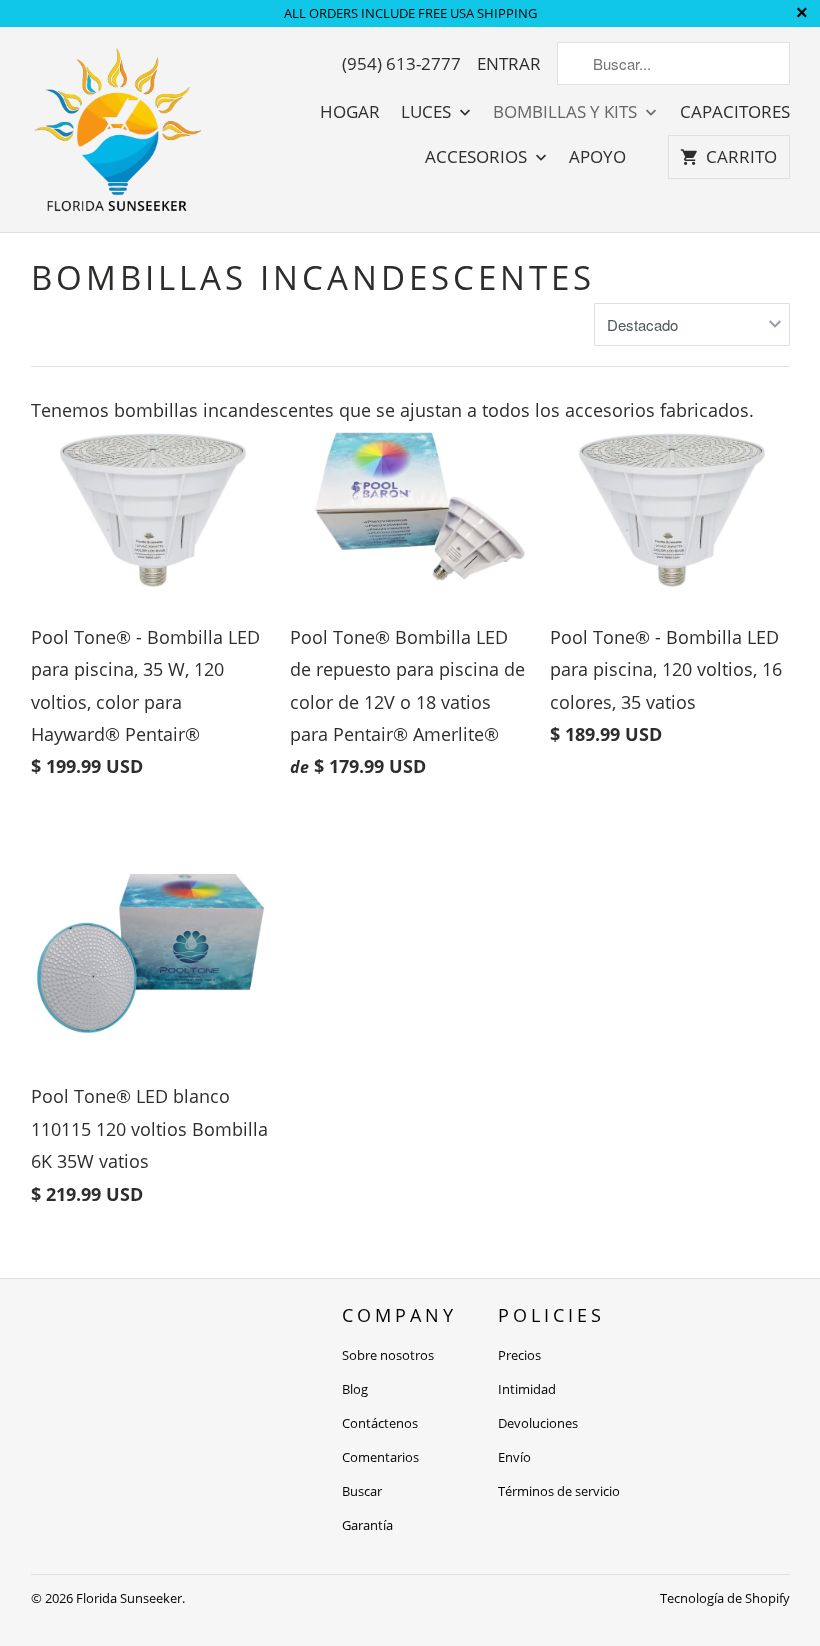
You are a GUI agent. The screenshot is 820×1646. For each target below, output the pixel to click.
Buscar (362, 1491)
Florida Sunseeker (129, 1598)
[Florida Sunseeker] (118, 129)
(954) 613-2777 (401, 64)
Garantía (367, 1525)
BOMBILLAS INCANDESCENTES (313, 277)
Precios (519, 1355)
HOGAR (350, 112)
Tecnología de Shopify (725, 1598)
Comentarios (380, 1457)
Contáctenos (380, 1423)
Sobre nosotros (388, 1355)
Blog (355, 1389)
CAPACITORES (735, 112)
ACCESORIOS (478, 157)
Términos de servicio (559, 1491)
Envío (514, 1457)
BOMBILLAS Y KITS (567, 112)
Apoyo (597, 157)
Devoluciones (538, 1423)
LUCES (428, 112)
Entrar (509, 64)
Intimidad (527, 1389)
